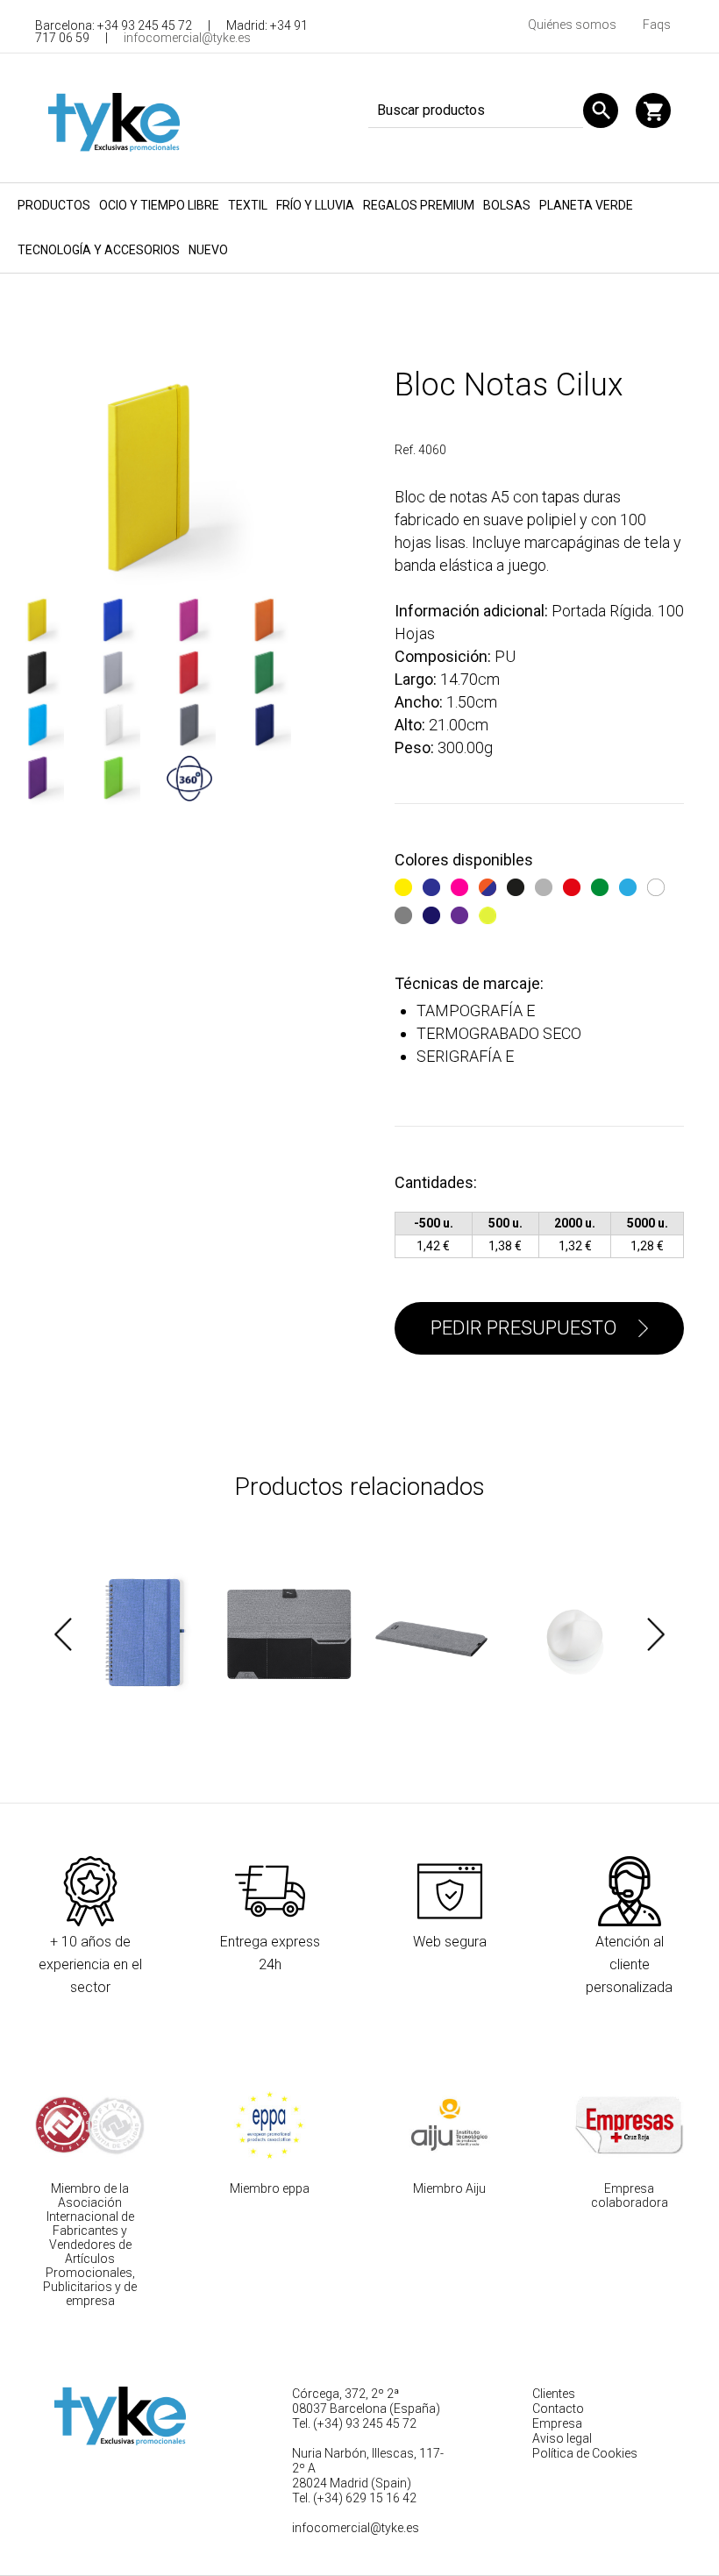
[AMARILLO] (406, 884)
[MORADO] (462, 912)
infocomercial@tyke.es (187, 38)
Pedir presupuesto (523, 1328)
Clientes (554, 2394)
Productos (54, 205)
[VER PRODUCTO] (144, 1634)
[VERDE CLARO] (490, 912)
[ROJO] (574, 884)
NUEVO (208, 250)
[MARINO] (434, 912)
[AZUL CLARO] (630, 884)
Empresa (557, 2423)
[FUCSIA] (462, 884)
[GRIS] (406, 912)
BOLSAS (507, 205)
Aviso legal (562, 2438)
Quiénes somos (572, 25)
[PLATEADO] (546, 884)
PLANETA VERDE (586, 205)
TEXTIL (248, 205)
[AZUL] (434, 884)
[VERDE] (602, 884)
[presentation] (63, 1634)
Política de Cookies (585, 2453)
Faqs (657, 25)
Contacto (558, 2409)
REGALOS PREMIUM (419, 205)
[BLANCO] (658, 884)
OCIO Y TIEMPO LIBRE (159, 205)
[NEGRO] (518, 884)
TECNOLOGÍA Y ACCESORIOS (99, 250)
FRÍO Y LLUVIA (315, 205)
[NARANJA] (490, 884)
